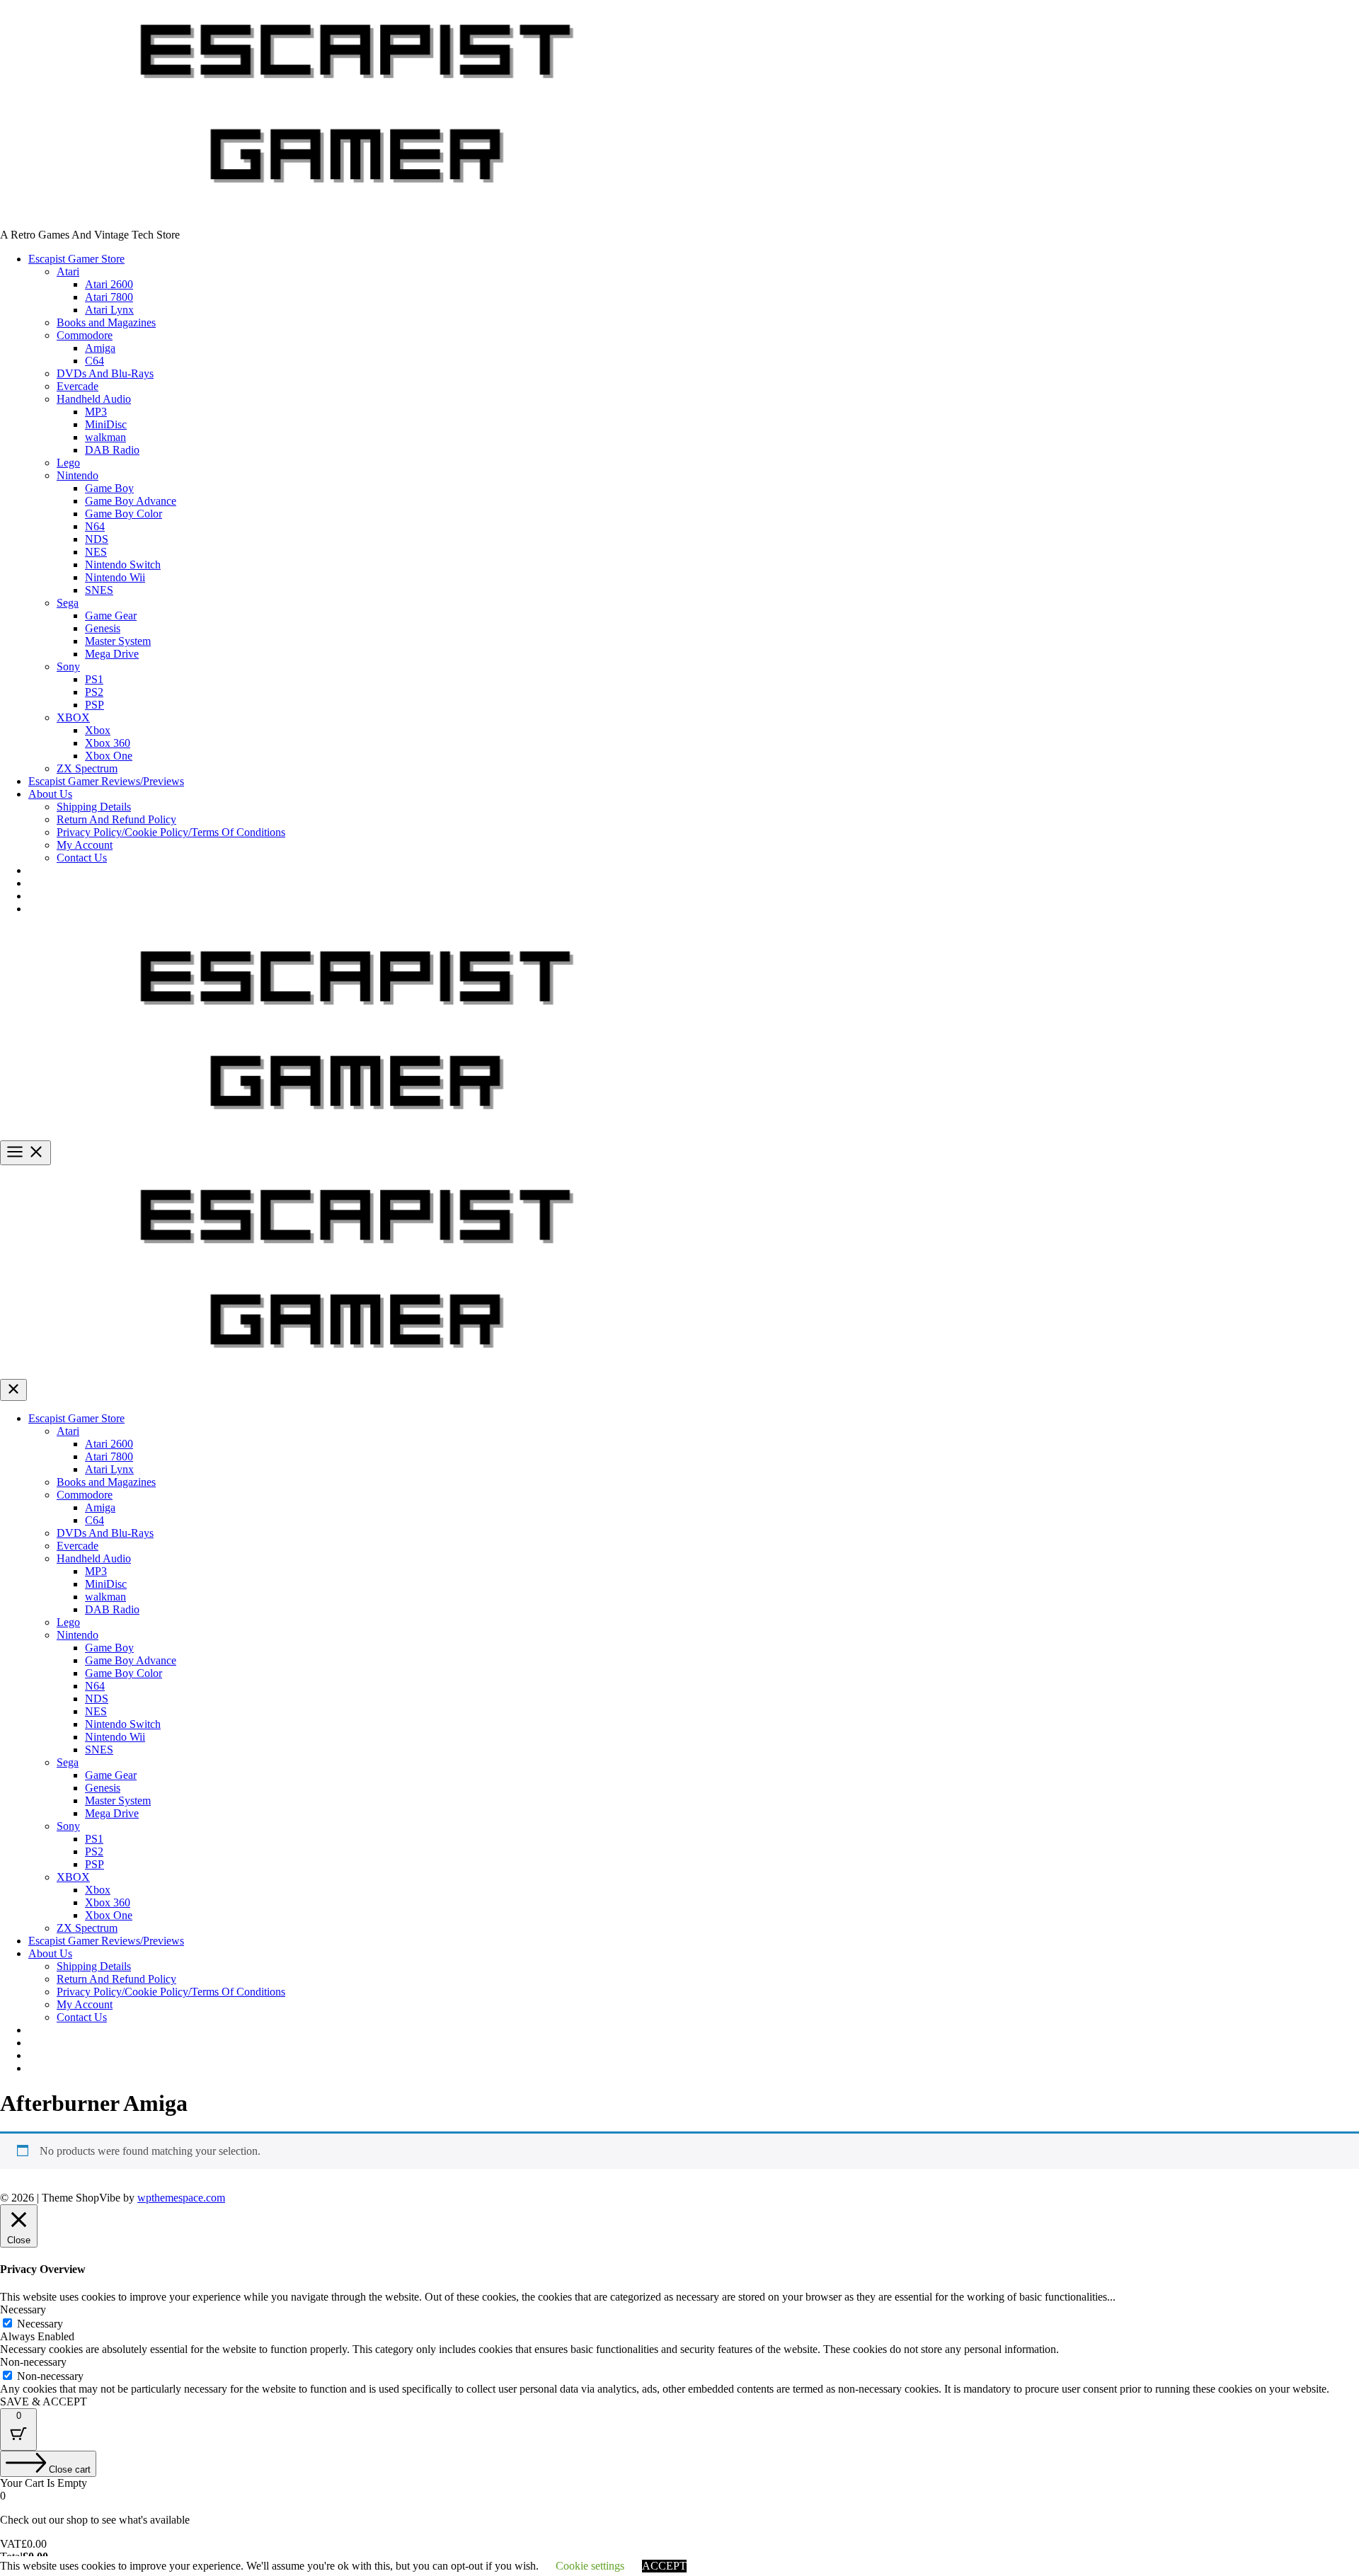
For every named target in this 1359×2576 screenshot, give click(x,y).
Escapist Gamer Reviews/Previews (106, 781)
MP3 (96, 412)
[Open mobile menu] (25, 1153)
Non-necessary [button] (33, 2362)
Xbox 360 (108, 743)
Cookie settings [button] (590, 2566)
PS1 (94, 679)
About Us (50, 794)
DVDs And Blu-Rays (105, 373)
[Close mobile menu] (13, 1390)
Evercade (78, 386)
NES (96, 552)
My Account (85, 845)
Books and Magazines (106, 322)
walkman (105, 437)
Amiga (100, 348)
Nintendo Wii (115, 577)
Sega (68, 603)
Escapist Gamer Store (76, 259)
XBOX (73, 717)
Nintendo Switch (123, 565)
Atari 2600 (109, 284)
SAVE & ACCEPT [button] (44, 2402)
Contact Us (82, 858)
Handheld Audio (94, 399)
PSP (94, 705)
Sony (68, 666)
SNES (99, 590)
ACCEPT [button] (664, 2566)
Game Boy (109, 488)
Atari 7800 (109, 297)
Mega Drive (112, 654)
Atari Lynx (109, 310)
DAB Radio (112, 450)
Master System (118, 641)
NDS (97, 539)
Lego (68, 463)
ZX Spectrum (87, 768)
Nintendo (78, 475)
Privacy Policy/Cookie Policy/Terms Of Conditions (171, 832)
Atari (68, 271)
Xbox (98, 730)
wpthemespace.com (181, 2198)
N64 (95, 526)
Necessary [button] (23, 2309)
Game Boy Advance (131, 501)
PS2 (94, 692)
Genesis (103, 628)
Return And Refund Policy (116, 819)
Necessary (40, 2324)
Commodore (85, 335)
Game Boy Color (124, 514)
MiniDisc (106, 424)
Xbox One (109, 756)
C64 (94, 361)
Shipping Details (94, 807)
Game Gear (111, 616)
